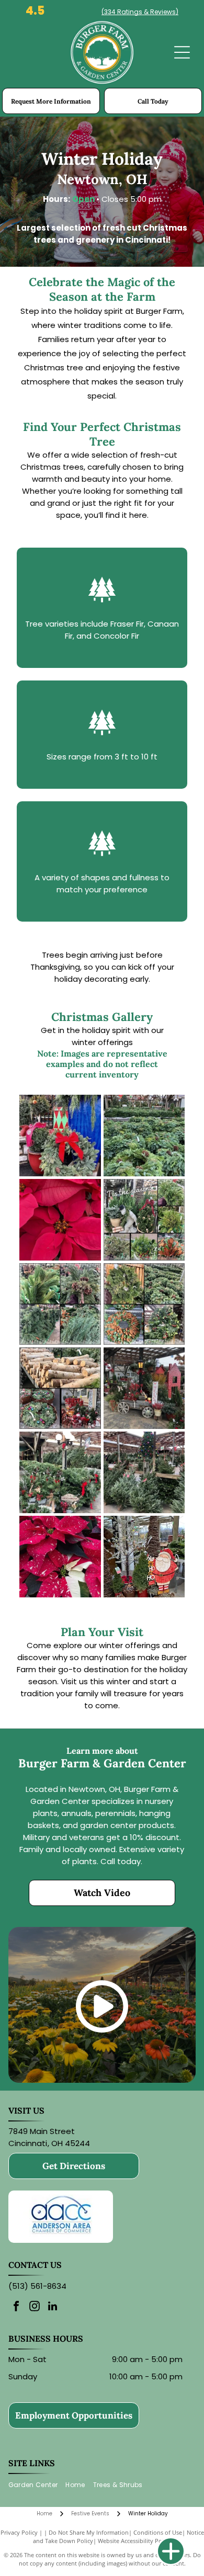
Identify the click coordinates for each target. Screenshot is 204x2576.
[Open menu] (182, 52)
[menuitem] (37, 2485)
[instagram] (35, 2307)
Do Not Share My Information (89, 2532)
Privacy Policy (19, 2532)
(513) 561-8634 (37, 2286)
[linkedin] (53, 2307)
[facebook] (16, 2307)
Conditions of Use (158, 2532)
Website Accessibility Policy (134, 2541)
